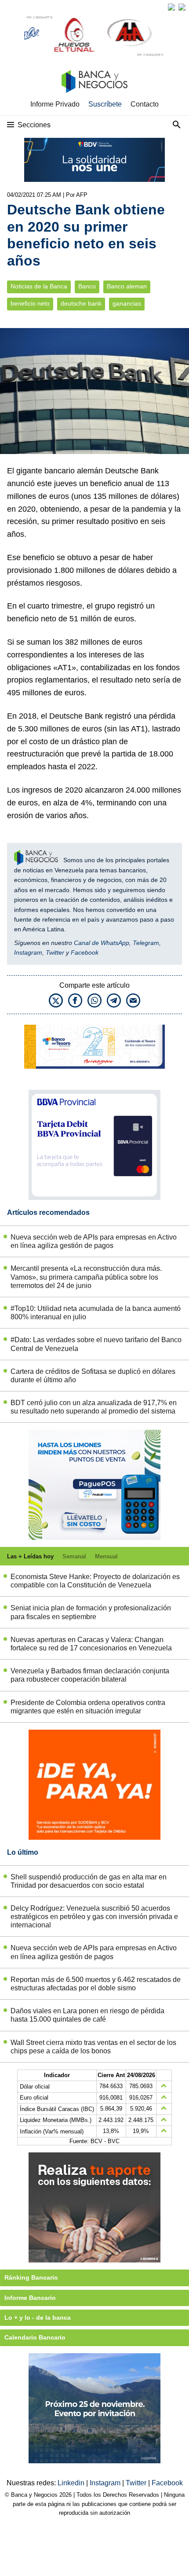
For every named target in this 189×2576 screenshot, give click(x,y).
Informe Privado (55, 104)
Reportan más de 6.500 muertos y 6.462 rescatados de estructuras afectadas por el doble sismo (96, 1984)
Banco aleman (127, 286)
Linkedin (72, 2483)
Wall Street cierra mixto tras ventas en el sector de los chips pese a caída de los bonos (93, 2047)
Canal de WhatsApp (102, 943)
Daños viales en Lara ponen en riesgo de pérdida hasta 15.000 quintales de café (87, 2015)
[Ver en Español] (182, 7)
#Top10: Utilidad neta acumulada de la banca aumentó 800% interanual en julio (96, 1313)
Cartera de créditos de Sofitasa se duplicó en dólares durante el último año (93, 1376)
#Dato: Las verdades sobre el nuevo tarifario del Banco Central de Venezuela (96, 1344)
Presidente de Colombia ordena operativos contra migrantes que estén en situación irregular (88, 1707)
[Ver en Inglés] (171, 7)
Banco (87, 286)
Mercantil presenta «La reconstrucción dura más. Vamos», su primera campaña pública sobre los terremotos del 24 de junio (86, 1277)
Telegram (146, 943)
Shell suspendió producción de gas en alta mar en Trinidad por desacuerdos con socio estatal (89, 1881)
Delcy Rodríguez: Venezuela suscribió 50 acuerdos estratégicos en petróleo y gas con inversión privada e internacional (94, 1917)
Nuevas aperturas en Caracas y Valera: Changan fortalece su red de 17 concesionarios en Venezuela (91, 1644)
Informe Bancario (30, 2298)
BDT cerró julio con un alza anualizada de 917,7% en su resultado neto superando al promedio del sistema (94, 1407)
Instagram (28, 952)
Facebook (85, 952)
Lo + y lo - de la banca (38, 2318)
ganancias (127, 304)
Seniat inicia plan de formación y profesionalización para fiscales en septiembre (91, 1612)
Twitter (55, 952)
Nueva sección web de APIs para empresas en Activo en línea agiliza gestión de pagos (94, 1241)
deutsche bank (81, 304)
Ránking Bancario (31, 2277)
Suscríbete (105, 104)
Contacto (145, 104)
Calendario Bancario (35, 2337)
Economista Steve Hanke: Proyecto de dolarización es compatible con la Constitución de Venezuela (95, 1581)
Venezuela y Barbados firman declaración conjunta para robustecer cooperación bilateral (90, 1675)
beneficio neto (30, 304)
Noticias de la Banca (39, 286)
